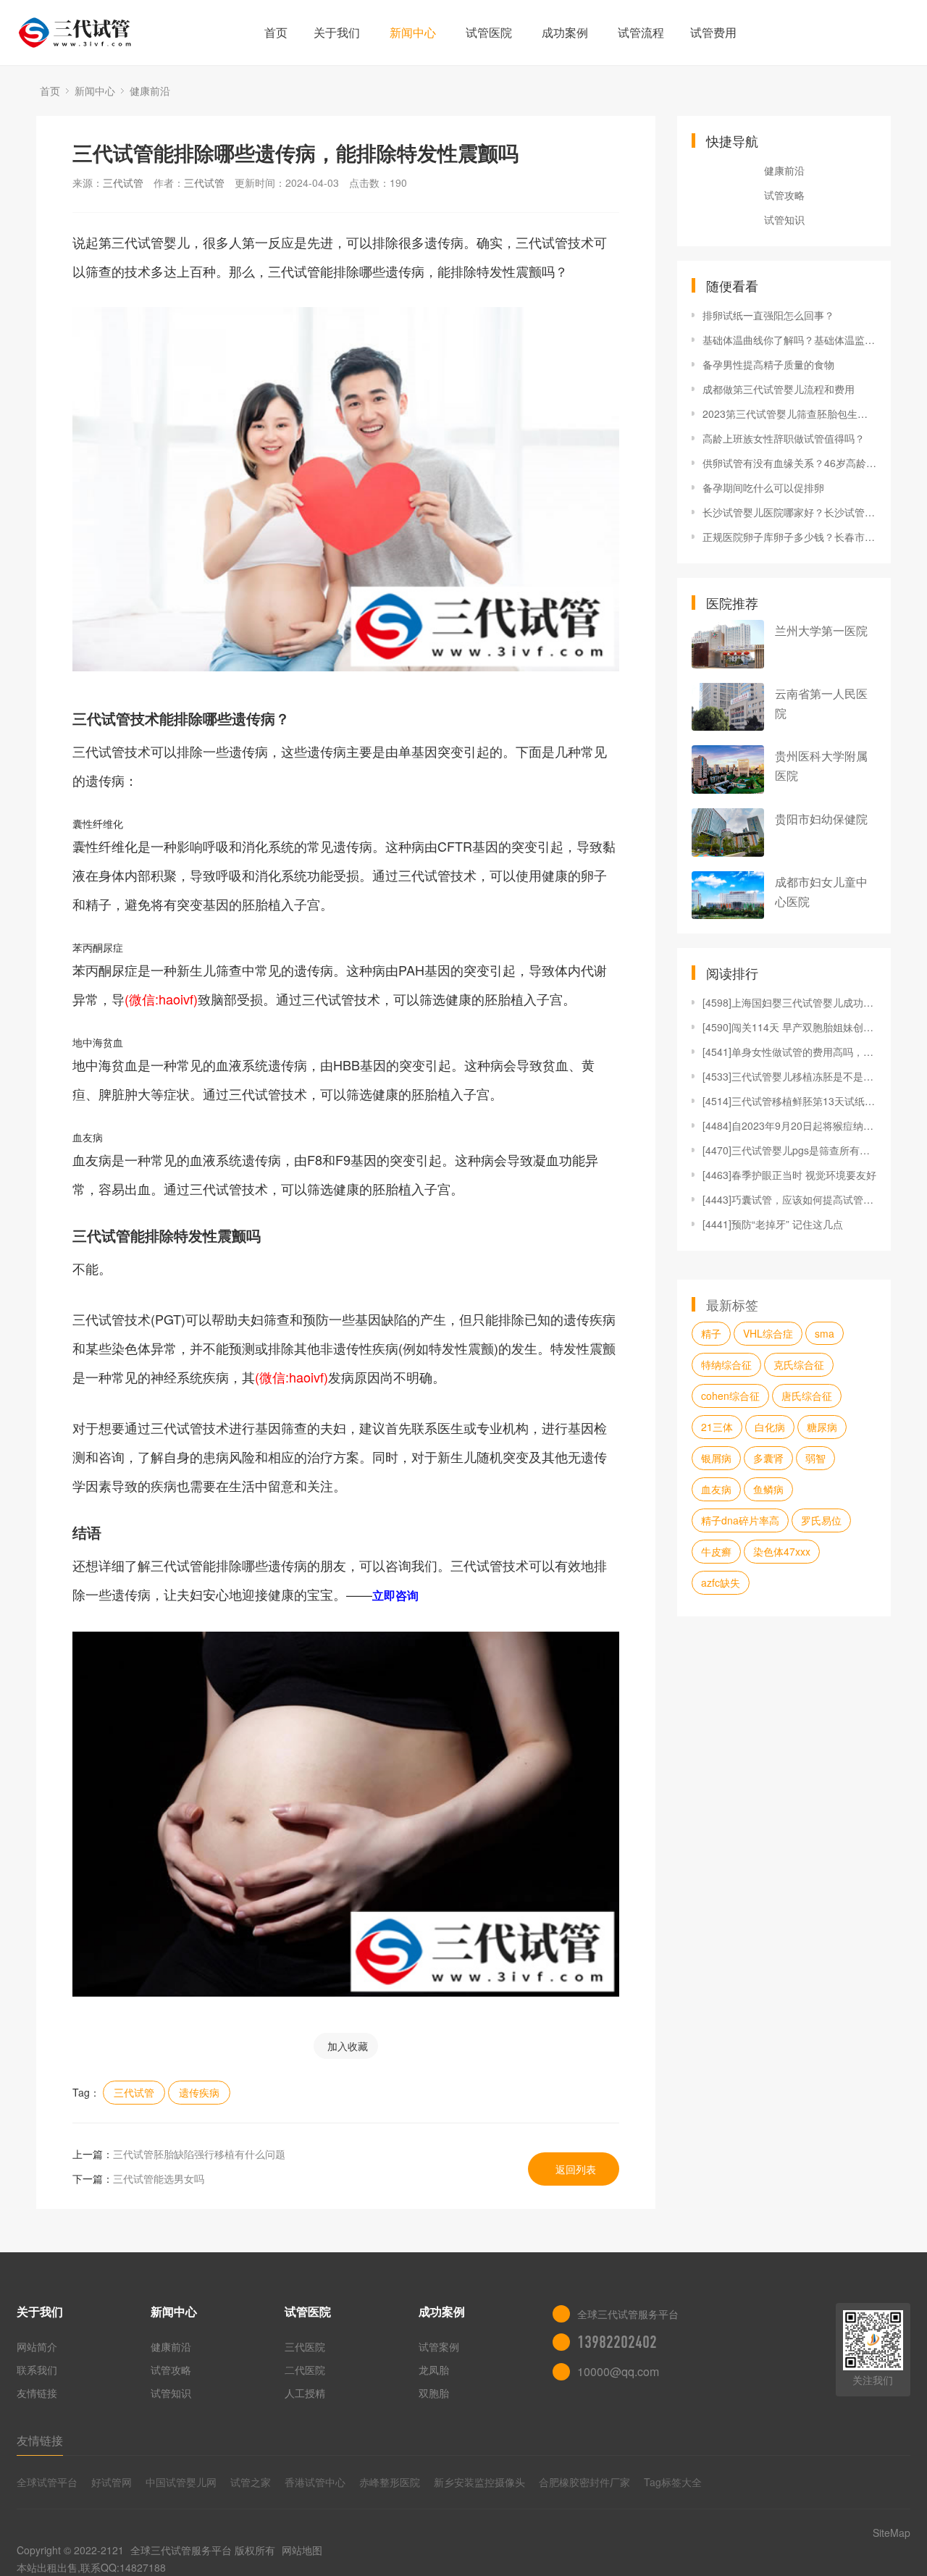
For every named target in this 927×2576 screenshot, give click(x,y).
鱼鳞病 (768, 1489)
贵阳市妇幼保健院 (821, 819)
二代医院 (305, 2370)
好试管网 (112, 2482)
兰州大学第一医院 (821, 630)
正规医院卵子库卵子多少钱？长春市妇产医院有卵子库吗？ (789, 537)
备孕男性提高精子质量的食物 (768, 364)
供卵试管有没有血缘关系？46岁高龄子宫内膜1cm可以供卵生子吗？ (789, 463)
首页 (276, 32)
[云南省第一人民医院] (728, 707)
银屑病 (716, 1458)
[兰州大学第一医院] (728, 644)
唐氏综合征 (807, 1396)
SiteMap (892, 2533)
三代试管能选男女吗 (159, 2178)
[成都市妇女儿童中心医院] (728, 895)
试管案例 (439, 2346)
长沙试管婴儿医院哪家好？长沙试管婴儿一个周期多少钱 (789, 512)
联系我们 (37, 2370)
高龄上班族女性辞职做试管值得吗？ (784, 438)
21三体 (717, 1427)
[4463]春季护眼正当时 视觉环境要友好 (789, 1175)
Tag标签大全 (673, 2482)
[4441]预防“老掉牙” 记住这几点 (773, 1224)
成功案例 (565, 32)
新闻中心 (413, 32)
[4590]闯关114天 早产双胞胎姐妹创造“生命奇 (789, 1027)
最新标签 (732, 1304)
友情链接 (37, 2393)
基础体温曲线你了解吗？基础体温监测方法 (789, 340)
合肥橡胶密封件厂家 (584, 2482)
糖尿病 (822, 1427)
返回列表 (576, 2169)
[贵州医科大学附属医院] (728, 769)
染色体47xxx (782, 1551)
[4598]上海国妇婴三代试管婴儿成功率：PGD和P (789, 1002)
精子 (711, 1333)
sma (825, 1333)
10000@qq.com (618, 2371)
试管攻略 (784, 195)
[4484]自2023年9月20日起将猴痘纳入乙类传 (789, 1125)
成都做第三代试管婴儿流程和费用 (779, 389)
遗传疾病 (199, 2092)
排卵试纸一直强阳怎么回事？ (768, 315)
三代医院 (305, 2346)
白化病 (770, 1427)
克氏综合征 (799, 1364)
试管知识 (784, 219)
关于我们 (337, 32)
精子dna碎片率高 (740, 1520)
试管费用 (713, 32)
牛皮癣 (716, 1551)
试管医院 (489, 32)
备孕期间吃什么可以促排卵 (763, 487)
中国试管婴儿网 (181, 2482)
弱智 (815, 1458)
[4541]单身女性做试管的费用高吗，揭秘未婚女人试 (789, 1052)
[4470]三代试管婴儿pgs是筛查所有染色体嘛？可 (789, 1150)
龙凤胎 (434, 2370)
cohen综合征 (730, 1396)
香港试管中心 (315, 2482)
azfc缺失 (721, 1582)
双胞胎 (434, 2393)
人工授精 (305, 2393)
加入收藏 (348, 2046)
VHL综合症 (768, 1333)
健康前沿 (150, 91)
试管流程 (641, 32)
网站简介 (37, 2346)
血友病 (716, 1489)
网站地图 (302, 2550)
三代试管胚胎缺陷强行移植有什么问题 (199, 2154)
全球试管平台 (47, 2482)
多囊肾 (768, 1458)
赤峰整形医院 (390, 2482)
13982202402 (617, 2342)
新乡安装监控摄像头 (479, 2482)
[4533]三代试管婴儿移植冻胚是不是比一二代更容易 (789, 1076)
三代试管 (123, 182)
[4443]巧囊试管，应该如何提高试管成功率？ (789, 1199)
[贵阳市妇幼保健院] (728, 832)
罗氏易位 (821, 1520)
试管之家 (251, 2482)
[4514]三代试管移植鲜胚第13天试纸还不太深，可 (789, 1101)
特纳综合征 (726, 1364)
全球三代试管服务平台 (181, 2550)
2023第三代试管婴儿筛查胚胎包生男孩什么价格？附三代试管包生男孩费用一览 (789, 414)
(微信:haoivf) (161, 999)
